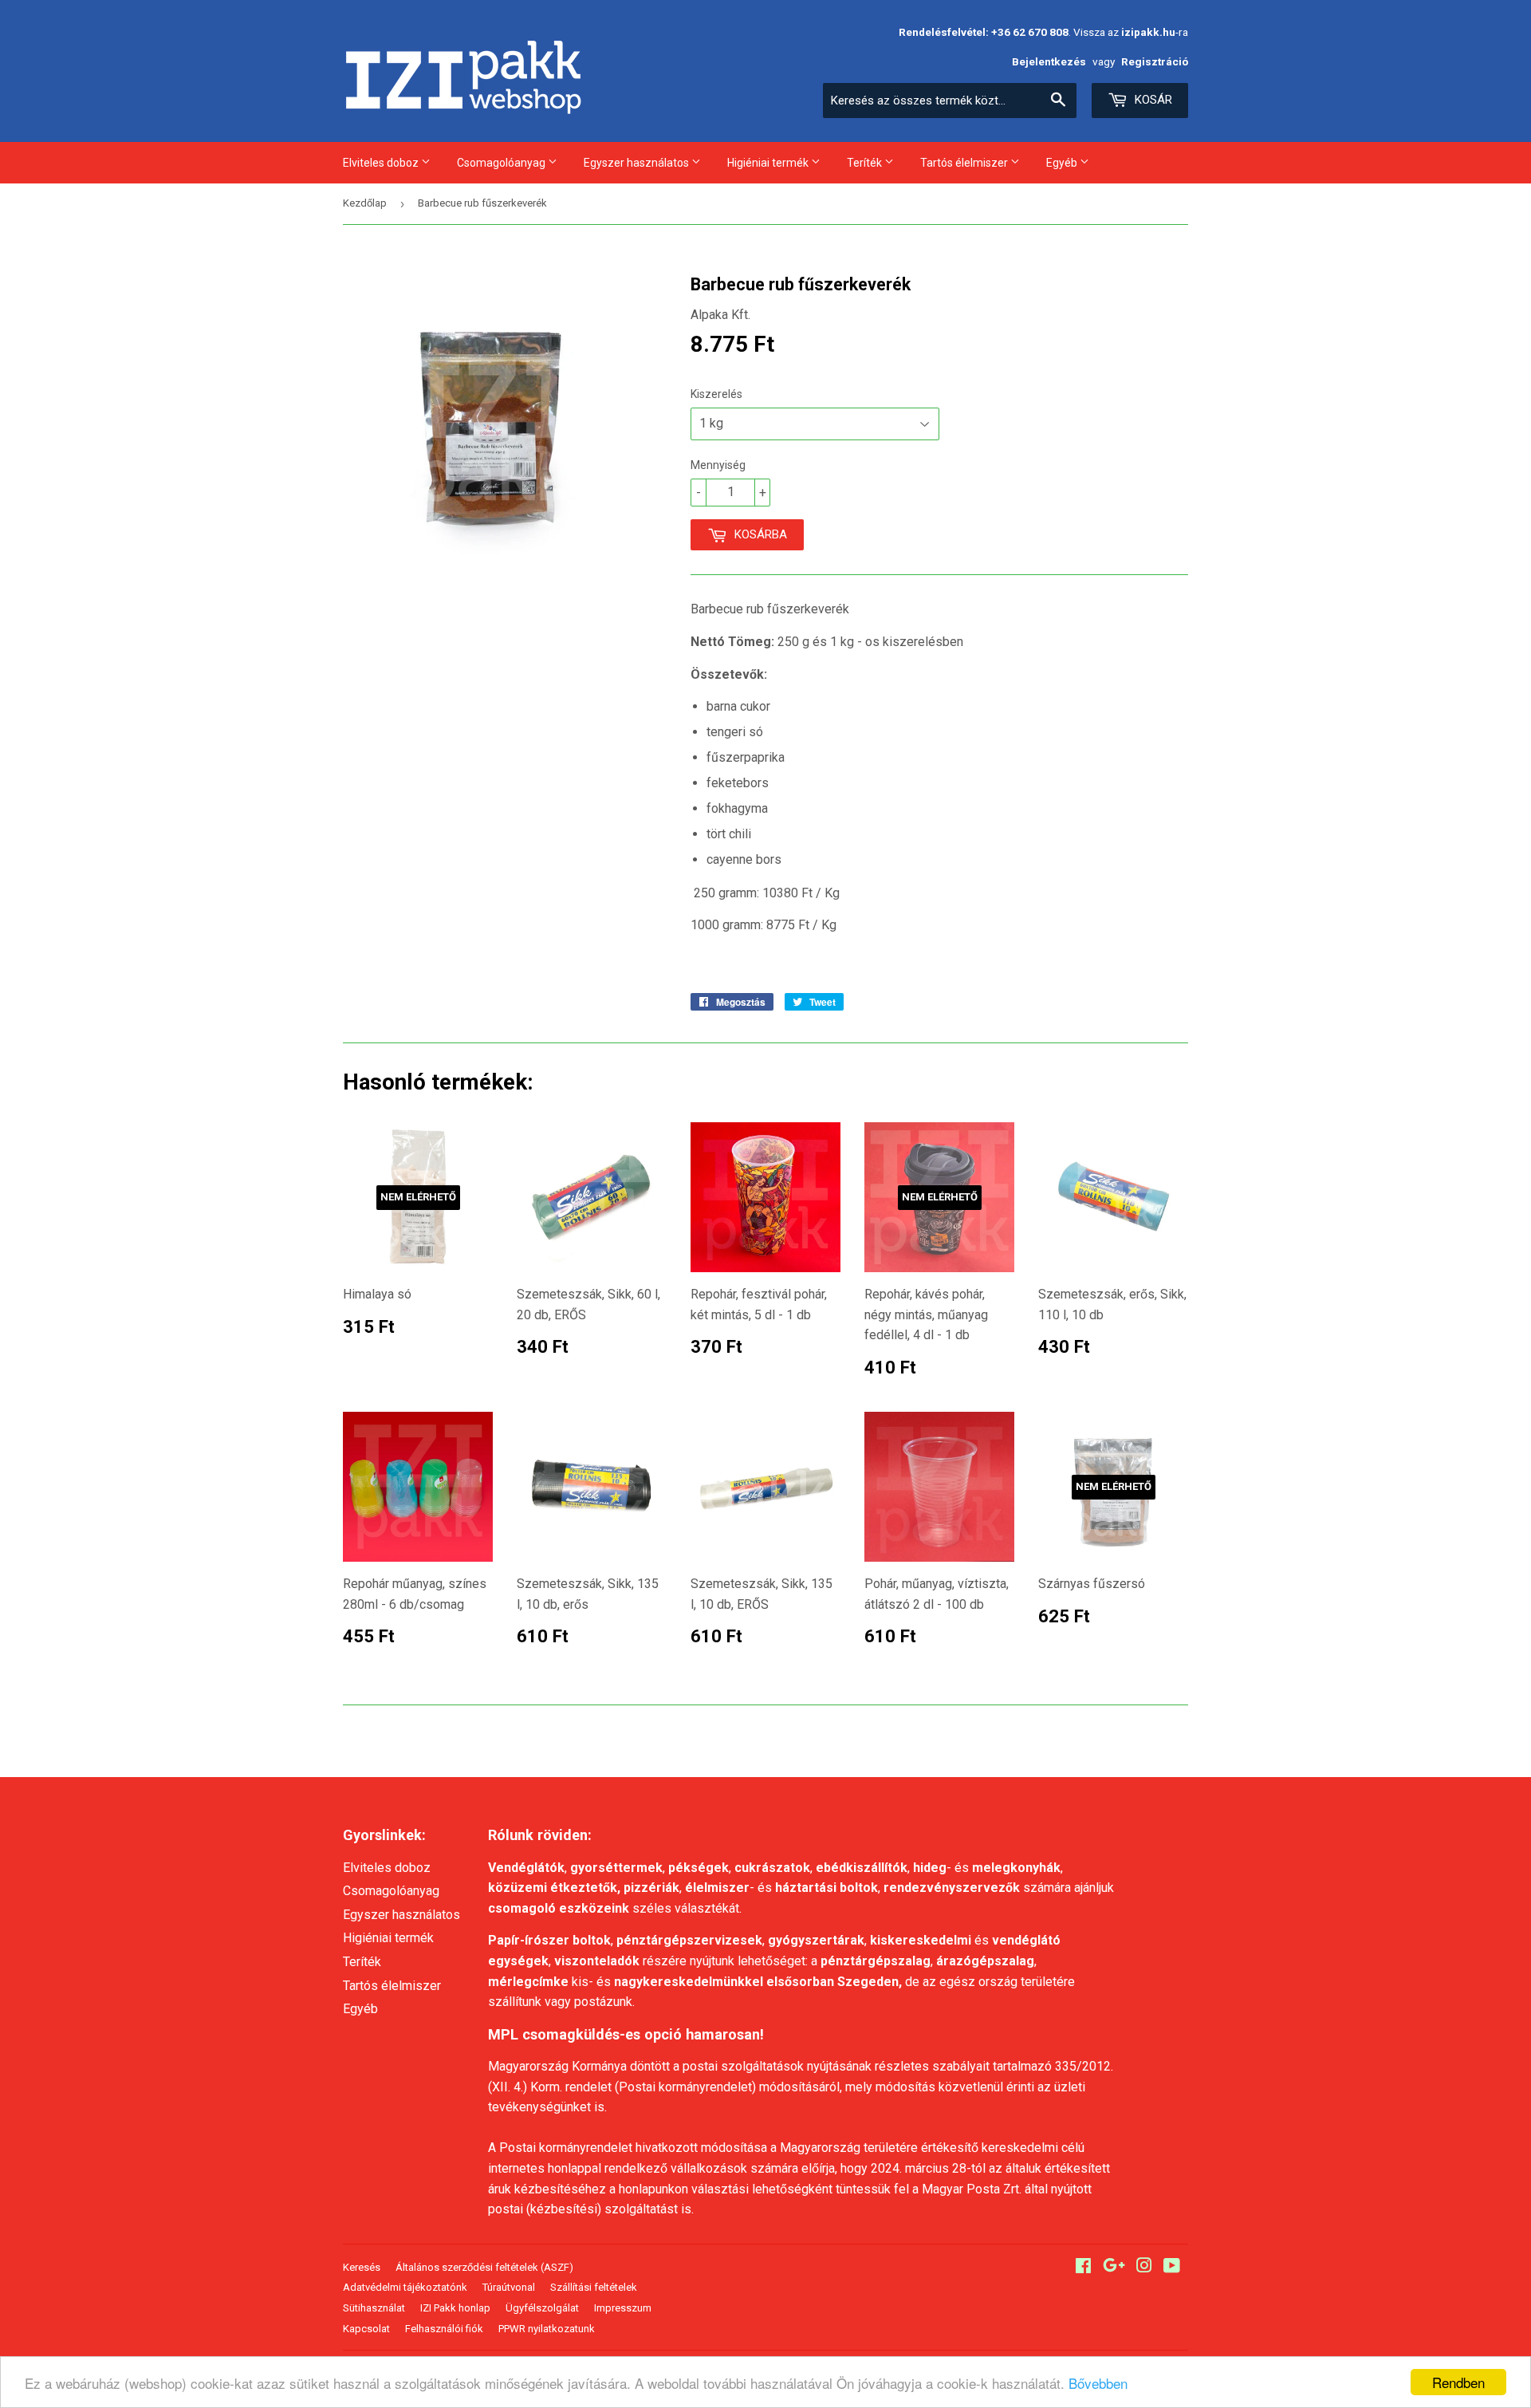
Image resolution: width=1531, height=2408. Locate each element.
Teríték (866, 163)
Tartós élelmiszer (965, 163)
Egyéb (1063, 163)
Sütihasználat (374, 2308)
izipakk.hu (1148, 32)
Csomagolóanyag (502, 163)
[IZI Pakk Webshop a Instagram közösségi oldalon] (1144, 2267)
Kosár (1152, 100)
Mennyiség (718, 465)
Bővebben (1098, 2383)
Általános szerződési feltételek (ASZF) (484, 2267)
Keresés (362, 2267)
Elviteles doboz (382, 163)
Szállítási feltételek (594, 2287)
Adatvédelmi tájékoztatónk (405, 2287)
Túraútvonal (509, 2287)
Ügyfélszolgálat (542, 2308)
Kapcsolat (366, 2329)
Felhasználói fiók (444, 2329)
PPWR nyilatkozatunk (547, 2329)
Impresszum (623, 2308)
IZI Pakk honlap (455, 2308)
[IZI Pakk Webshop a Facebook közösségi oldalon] (1083, 2267)
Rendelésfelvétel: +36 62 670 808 (984, 32)
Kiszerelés (716, 394)
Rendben (1458, 2382)
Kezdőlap (365, 203)
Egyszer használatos (638, 163)
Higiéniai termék (769, 163)
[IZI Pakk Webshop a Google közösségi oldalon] (1114, 2267)
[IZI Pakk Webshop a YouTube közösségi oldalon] (1172, 2267)
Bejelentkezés (1049, 61)
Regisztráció (1155, 61)
